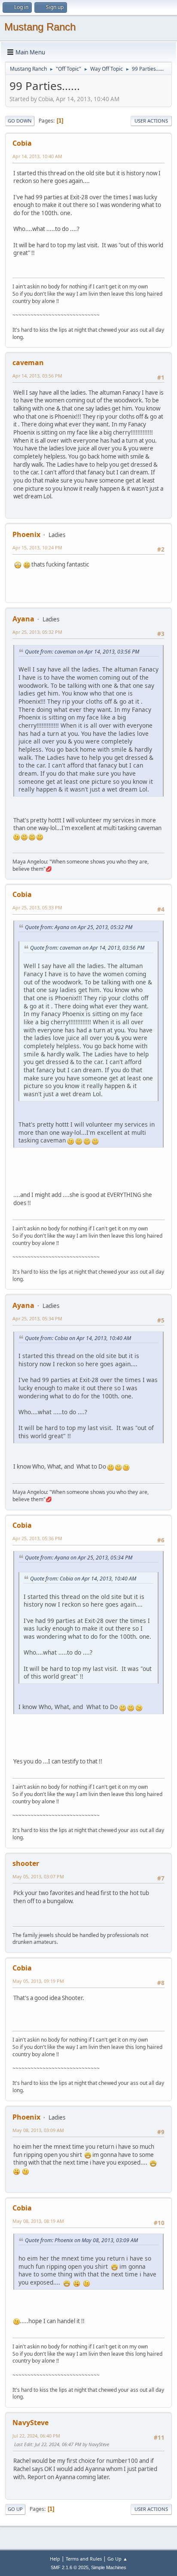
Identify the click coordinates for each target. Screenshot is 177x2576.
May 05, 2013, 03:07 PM (38, 1876)
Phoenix (26, 534)
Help (55, 2559)
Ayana (23, 619)
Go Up (15, 2509)
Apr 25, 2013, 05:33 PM (37, 907)
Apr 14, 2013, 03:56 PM (37, 376)
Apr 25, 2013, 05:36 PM (37, 1538)
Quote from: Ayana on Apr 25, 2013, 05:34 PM (79, 1558)
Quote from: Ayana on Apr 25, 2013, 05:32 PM (79, 927)
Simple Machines (109, 2567)
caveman (28, 363)
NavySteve (31, 2423)
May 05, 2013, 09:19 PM (38, 1981)
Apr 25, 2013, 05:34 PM (37, 1318)
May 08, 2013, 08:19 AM (38, 2221)
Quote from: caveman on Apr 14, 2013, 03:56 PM (82, 652)
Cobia (22, 143)
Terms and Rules (84, 2559)
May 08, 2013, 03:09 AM (38, 2130)
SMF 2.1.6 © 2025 (70, 2567)
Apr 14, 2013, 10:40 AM (37, 156)
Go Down (20, 121)
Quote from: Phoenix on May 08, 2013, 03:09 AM (81, 2240)
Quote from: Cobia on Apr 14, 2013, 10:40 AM (78, 1338)
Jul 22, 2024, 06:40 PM (36, 2436)
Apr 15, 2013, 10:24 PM (37, 547)
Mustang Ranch (40, 27)
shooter (26, 1863)
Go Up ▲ (117, 2559)
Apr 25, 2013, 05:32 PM (37, 632)
